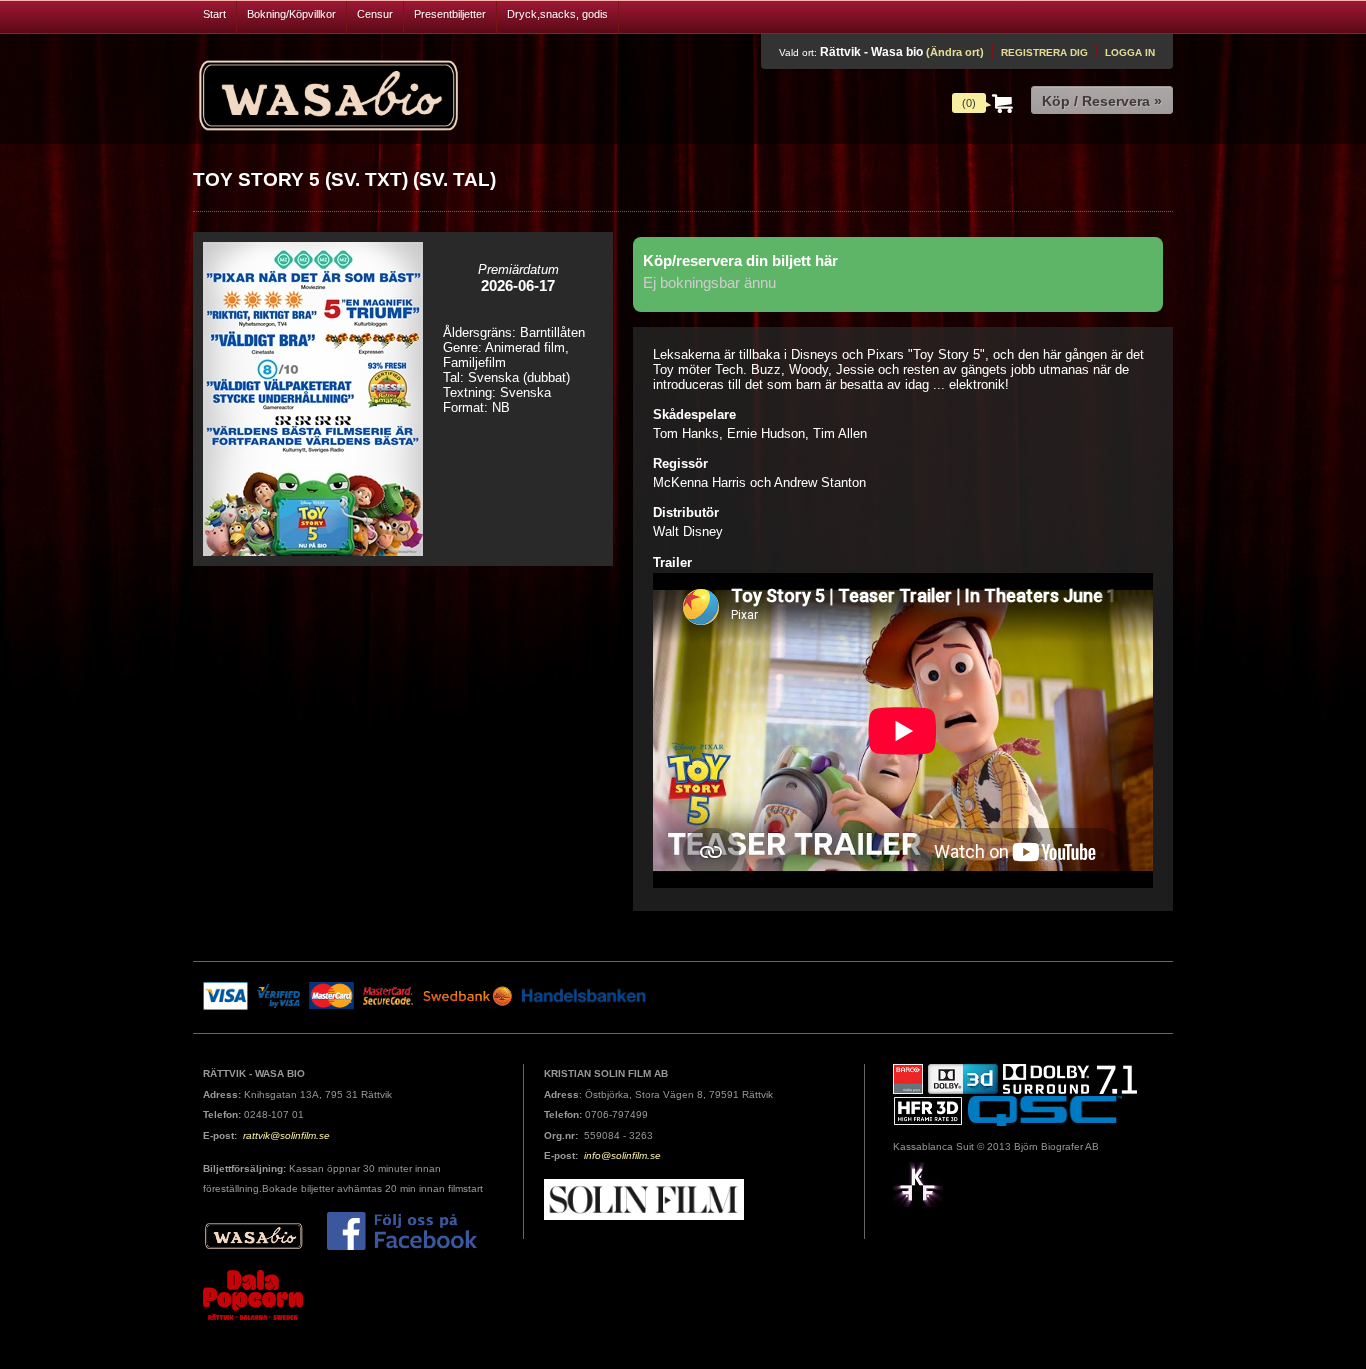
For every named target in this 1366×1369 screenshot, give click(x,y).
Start (214, 14)
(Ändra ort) (955, 52)
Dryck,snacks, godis (557, 14)
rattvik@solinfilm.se (286, 1135)
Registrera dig (1044, 52)
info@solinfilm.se (622, 1155)
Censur (375, 14)
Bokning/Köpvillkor (291, 14)
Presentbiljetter (450, 14)
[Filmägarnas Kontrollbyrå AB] (918, 1183)
